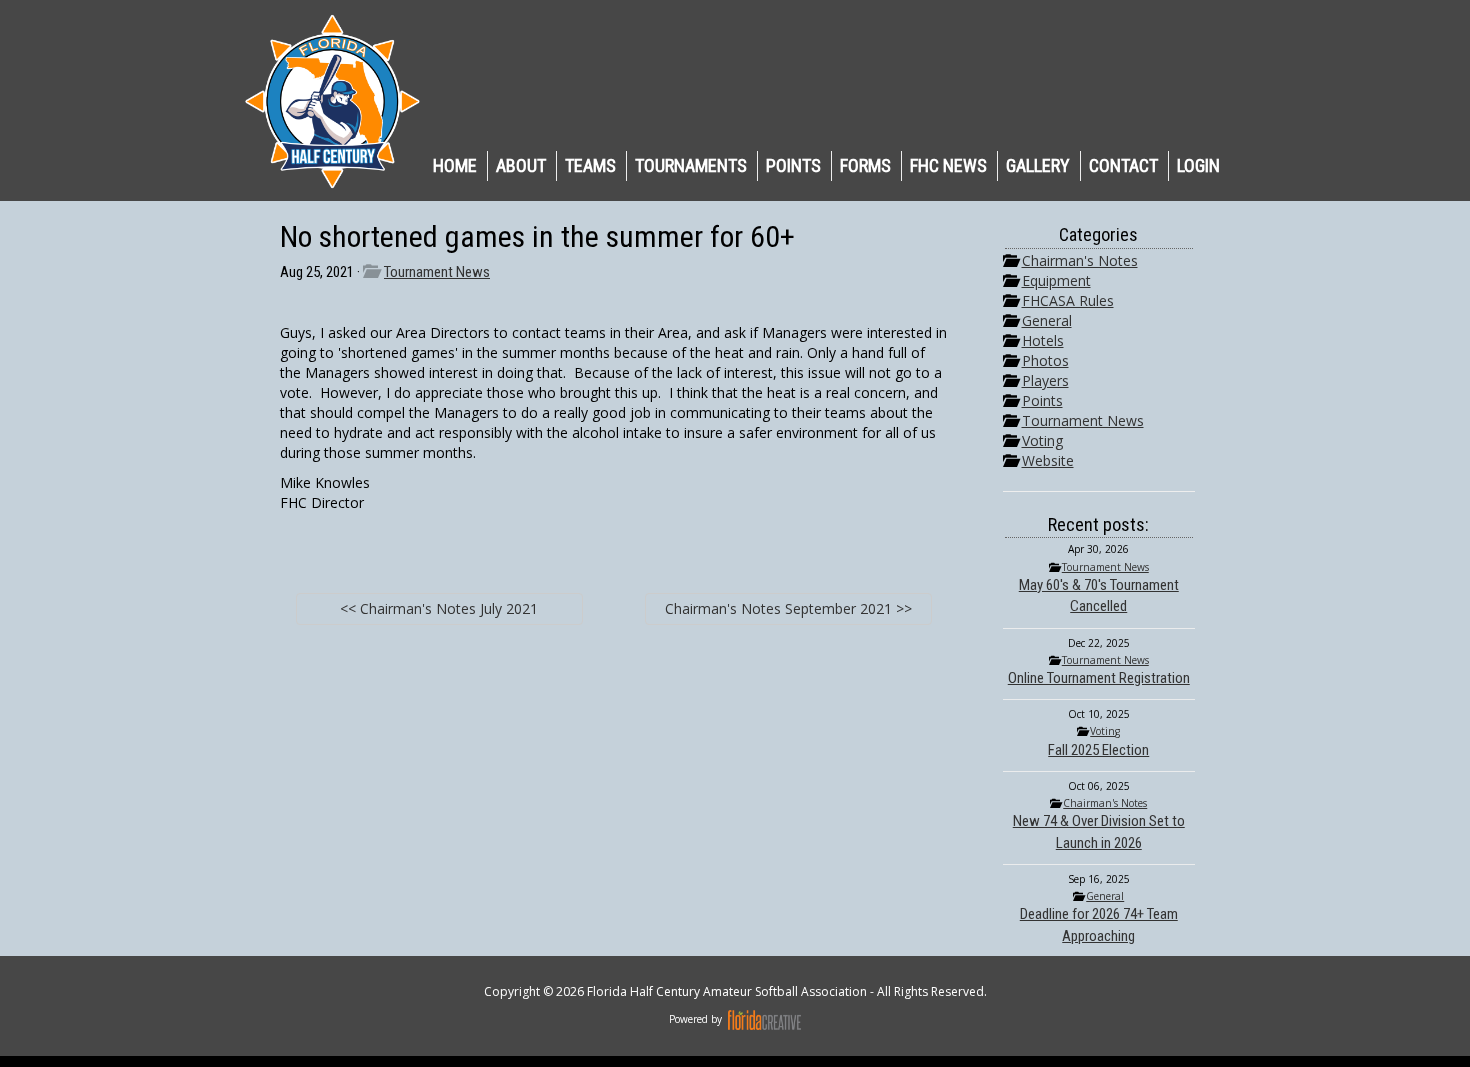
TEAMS (590, 165)
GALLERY (1038, 165)
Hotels (1043, 340)
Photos (1045, 360)
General (1047, 320)
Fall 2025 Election (1098, 750)
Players (1045, 380)
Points (1042, 400)
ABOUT (521, 165)
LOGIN (1198, 165)
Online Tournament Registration (1099, 678)
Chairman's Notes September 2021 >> (788, 608)
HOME (455, 165)
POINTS (793, 165)
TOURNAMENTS (691, 165)
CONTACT (1123, 165)
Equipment (1056, 280)
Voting (1042, 440)
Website (1048, 460)
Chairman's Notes (1080, 260)
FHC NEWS (948, 165)
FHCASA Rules (1068, 300)
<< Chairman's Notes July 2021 (439, 608)
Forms (865, 165)
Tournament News (437, 272)
